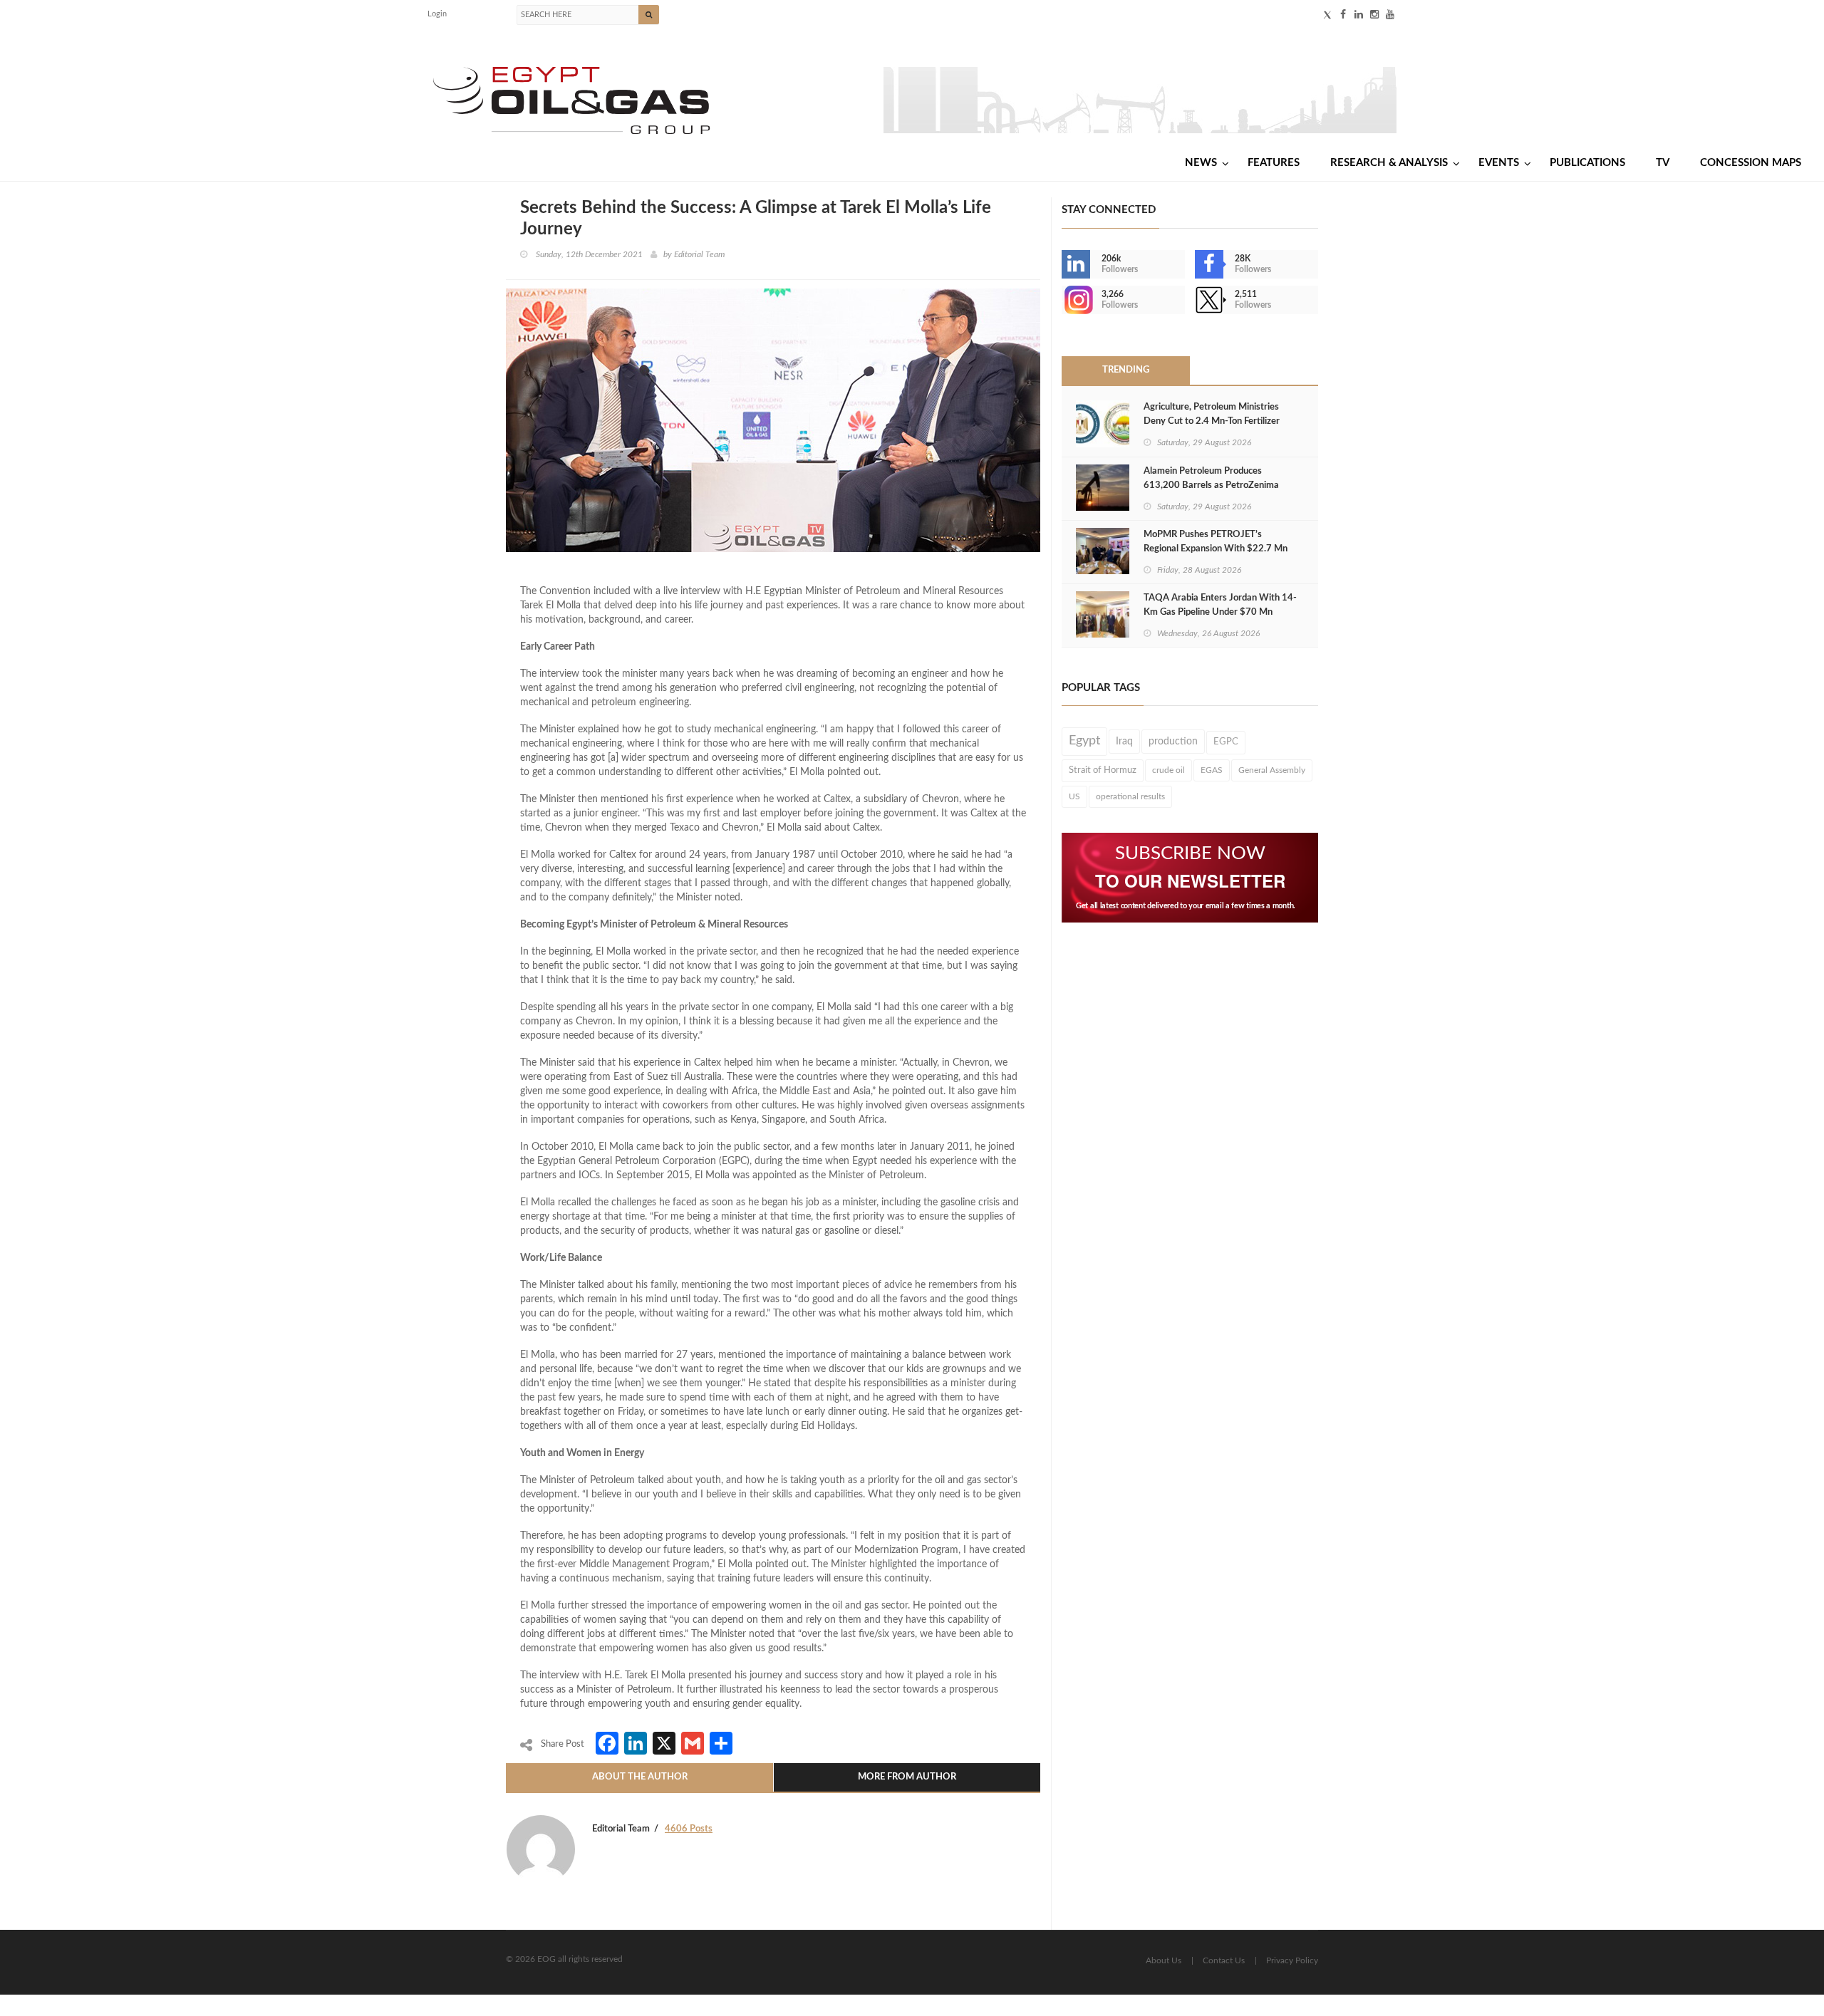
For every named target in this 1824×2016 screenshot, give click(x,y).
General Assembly (1272, 770)
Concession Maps (1751, 163)
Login (437, 14)
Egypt (1084, 741)
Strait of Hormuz (1103, 770)
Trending (1126, 370)
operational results (1130, 796)
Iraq (1124, 742)
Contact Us (1224, 1960)
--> (1063, 300)
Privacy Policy (1292, 1960)
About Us (1164, 1960)
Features (1274, 163)
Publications (1587, 163)
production (1173, 742)
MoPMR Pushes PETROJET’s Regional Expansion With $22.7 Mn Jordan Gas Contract (1216, 549)
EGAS (1212, 770)
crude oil (1168, 770)
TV (1663, 163)
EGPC (1226, 742)
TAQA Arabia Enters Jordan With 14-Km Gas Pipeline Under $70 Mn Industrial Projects (1220, 612)
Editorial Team (699, 254)
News (1201, 163)
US (1074, 796)
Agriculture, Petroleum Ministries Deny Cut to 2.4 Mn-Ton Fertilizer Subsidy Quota (1212, 421)
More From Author (907, 1777)
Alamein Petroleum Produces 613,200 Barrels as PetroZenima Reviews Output (1211, 485)
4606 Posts (689, 1829)
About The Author (640, 1777)
